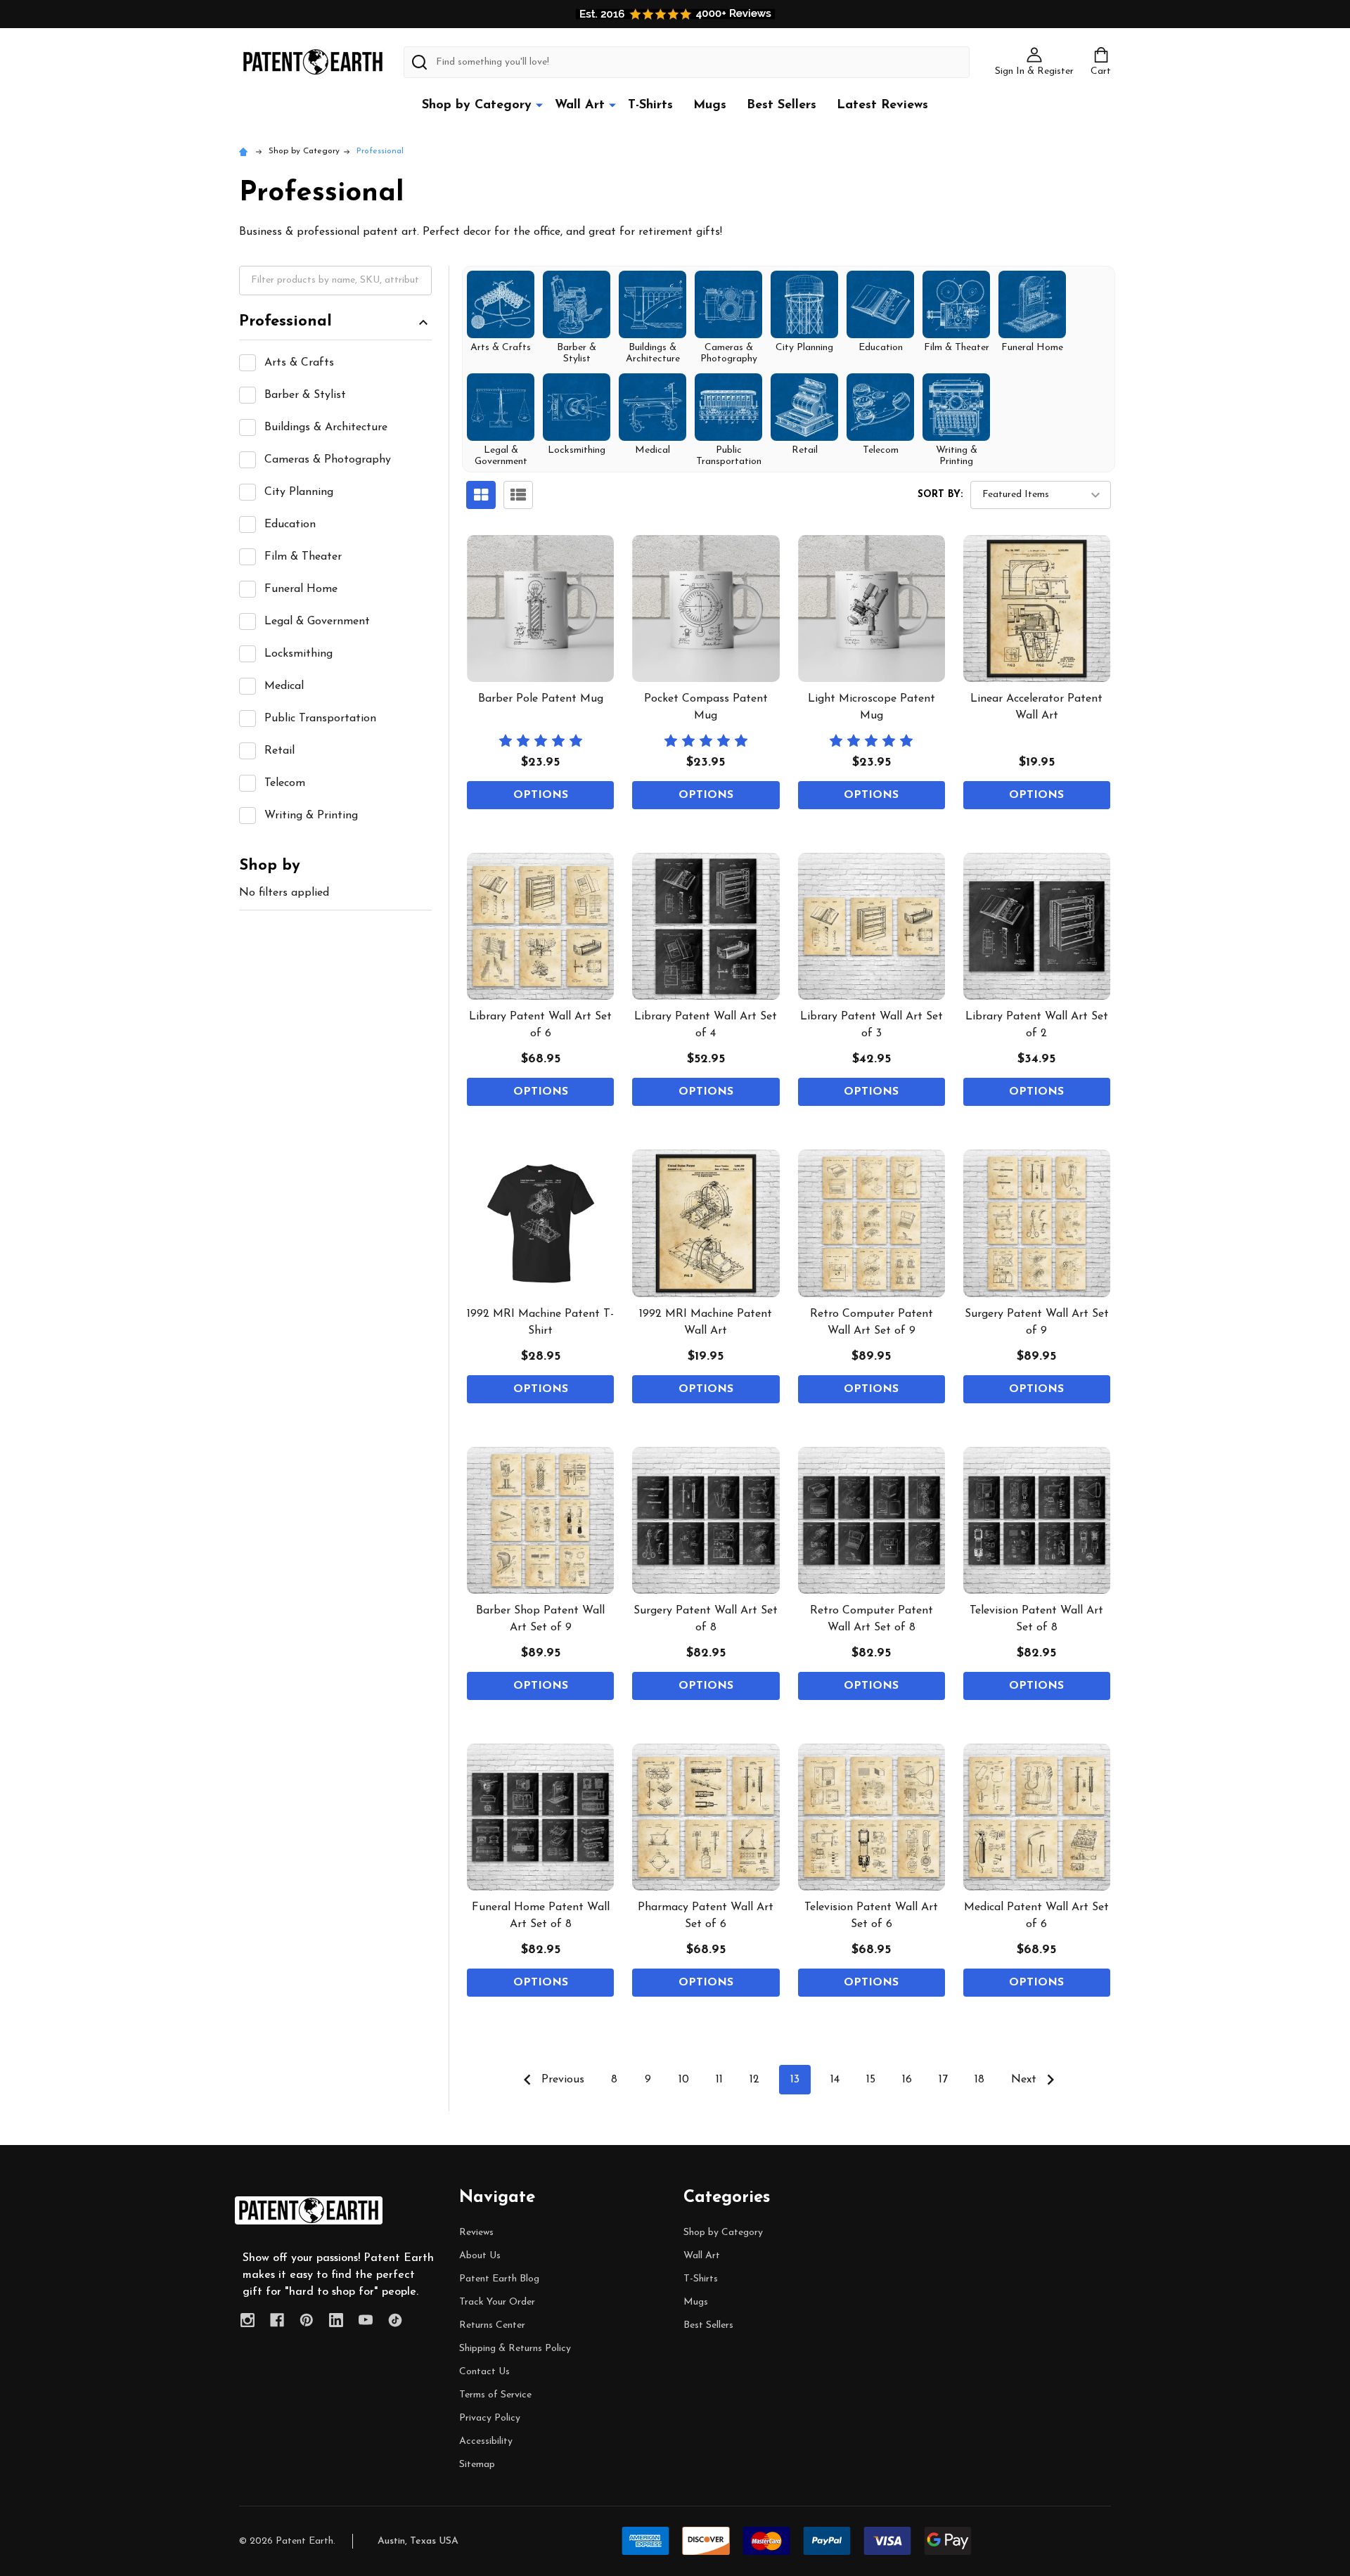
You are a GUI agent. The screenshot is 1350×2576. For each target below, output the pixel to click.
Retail (279, 751)
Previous (561, 2080)
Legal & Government (317, 622)
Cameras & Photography (328, 460)
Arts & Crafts (299, 363)
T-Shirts (650, 105)
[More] (539, 105)
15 (871, 2080)
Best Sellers (782, 105)
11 (719, 2080)
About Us (480, 2256)
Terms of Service (495, 2395)
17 (943, 2080)
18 (979, 2080)
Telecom (285, 783)
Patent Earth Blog (499, 2279)
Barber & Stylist (305, 395)
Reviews (476, 2233)
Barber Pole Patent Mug (541, 699)
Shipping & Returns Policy (515, 2349)
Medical (284, 686)
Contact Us (484, 2372)
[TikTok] (395, 2320)
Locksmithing (298, 654)
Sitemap (477, 2465)
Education (290, 524)
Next (1026, 2080)
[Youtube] (366, 2320)
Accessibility (486, 2441)
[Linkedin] (336, 2320)
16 (907, 2080)
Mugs (710, 105)
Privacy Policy (490, 2418)
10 (684, 2080)
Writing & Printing (311, 816)
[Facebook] (277, 2320)
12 (754, 2080)
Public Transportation (320, 719)
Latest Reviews (882, 105)
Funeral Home (301, 589)
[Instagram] (247, 2320)
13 (795, 2080)
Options (541, 795)
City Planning (299, 492)
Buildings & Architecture (326, 427)
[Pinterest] (307, 2320)
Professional (285, 322)
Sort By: (940, 495)
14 (835, 2080)
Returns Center (492, 2325)
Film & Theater (303, 557)
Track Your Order (497, 2302)
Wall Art (580, 105)
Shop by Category (477, 105)
